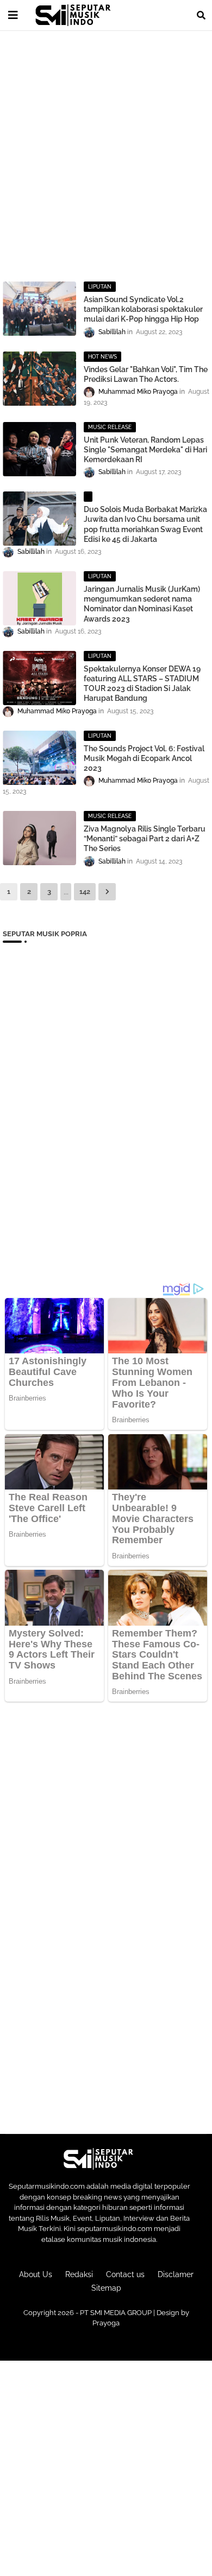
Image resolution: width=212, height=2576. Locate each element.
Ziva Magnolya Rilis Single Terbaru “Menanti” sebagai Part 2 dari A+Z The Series (145, 839)
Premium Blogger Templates (106, 2344)
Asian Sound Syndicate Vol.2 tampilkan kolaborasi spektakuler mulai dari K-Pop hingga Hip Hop (143, 309)
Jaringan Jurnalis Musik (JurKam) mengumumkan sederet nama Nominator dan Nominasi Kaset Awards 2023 (142, 604)
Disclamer (176, 2274)
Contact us (125, 2274)
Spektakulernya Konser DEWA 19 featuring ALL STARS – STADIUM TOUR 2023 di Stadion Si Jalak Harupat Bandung (142, 684)
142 (85, 891)
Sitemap (106, 2288)
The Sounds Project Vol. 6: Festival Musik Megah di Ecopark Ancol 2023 (144, 758)
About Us (36, 2274)
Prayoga (106, 2323)
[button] (201, 15)
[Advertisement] (106, 149)
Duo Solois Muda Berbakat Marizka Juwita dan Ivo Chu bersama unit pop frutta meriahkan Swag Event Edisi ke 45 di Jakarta (145, 524)
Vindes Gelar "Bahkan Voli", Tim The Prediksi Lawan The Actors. (146, 374)
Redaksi (79, 2274)
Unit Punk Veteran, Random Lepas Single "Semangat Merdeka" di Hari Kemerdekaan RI (145, 450)
